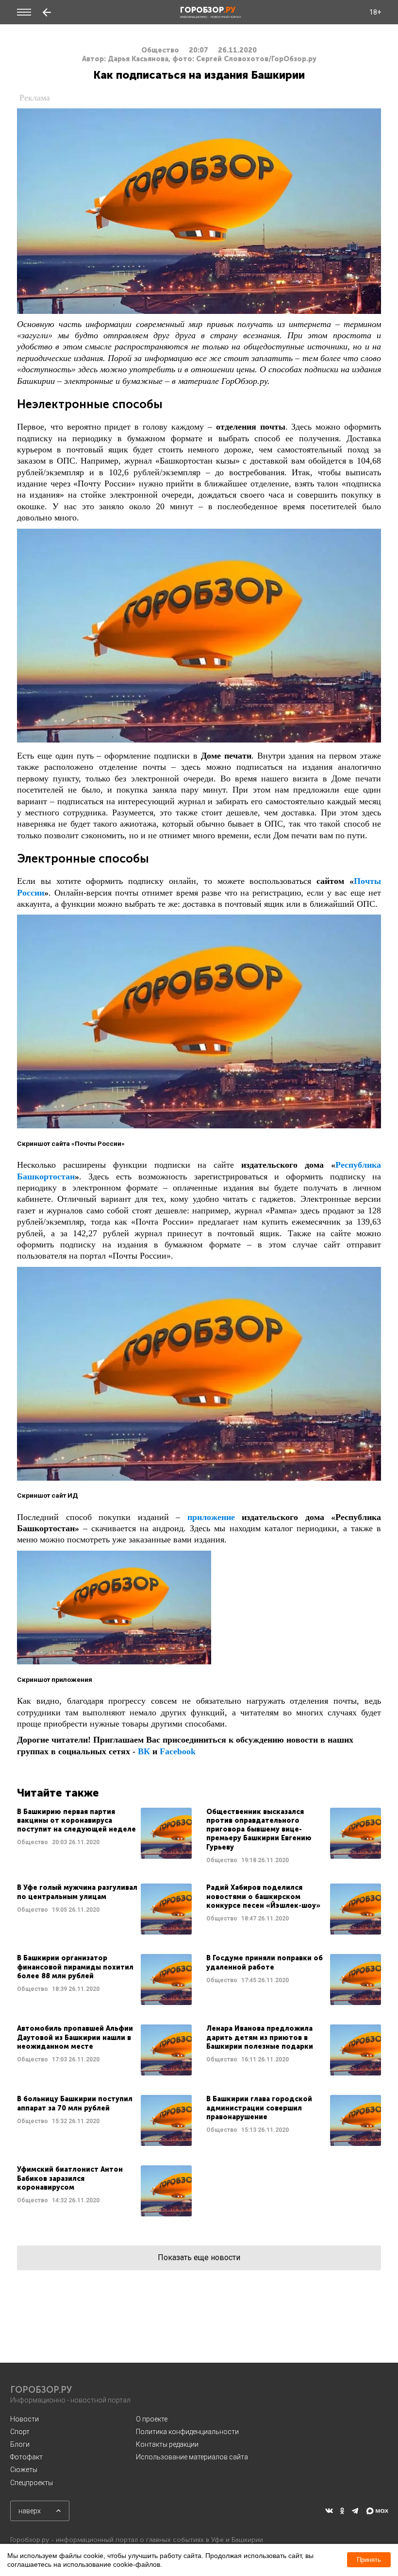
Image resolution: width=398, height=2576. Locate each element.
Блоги (20, 2444)
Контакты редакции (167, 2444)
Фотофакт (26, 2457)
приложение (211, 1517)
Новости (25, 2419)
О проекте (152, 2419)
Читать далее (104, 1836)
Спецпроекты (32, 2483)
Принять (369, 2560)
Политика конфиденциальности (187, 2432)
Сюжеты (24, 2470)
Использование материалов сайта (192, 2457)
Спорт (20, 2432)
